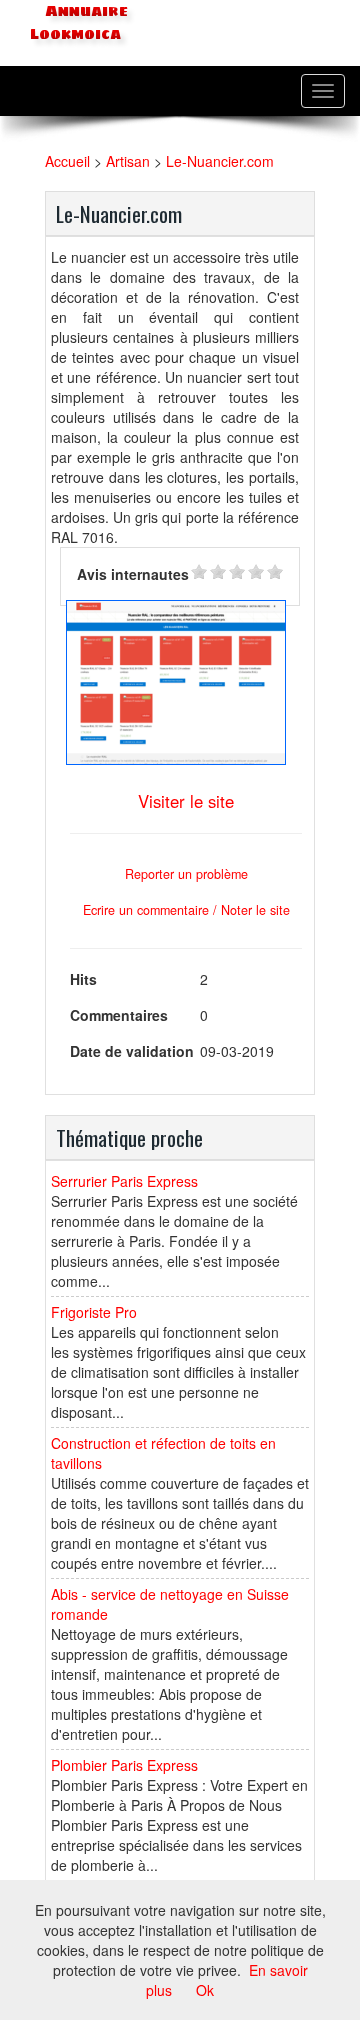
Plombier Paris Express (124, 1765)
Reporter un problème (186, 874)
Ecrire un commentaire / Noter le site (186, 910)
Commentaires (119, 1015)
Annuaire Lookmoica (79, 22)
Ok (205, 1990)
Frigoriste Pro (94, 1312)
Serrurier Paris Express (124, 1181)
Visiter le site (186, 801)
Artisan (128, 161)
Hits (83, 979)
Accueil (67, 161)
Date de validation (132, 1051)
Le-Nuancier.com (220, 161)
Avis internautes (133, 574)
